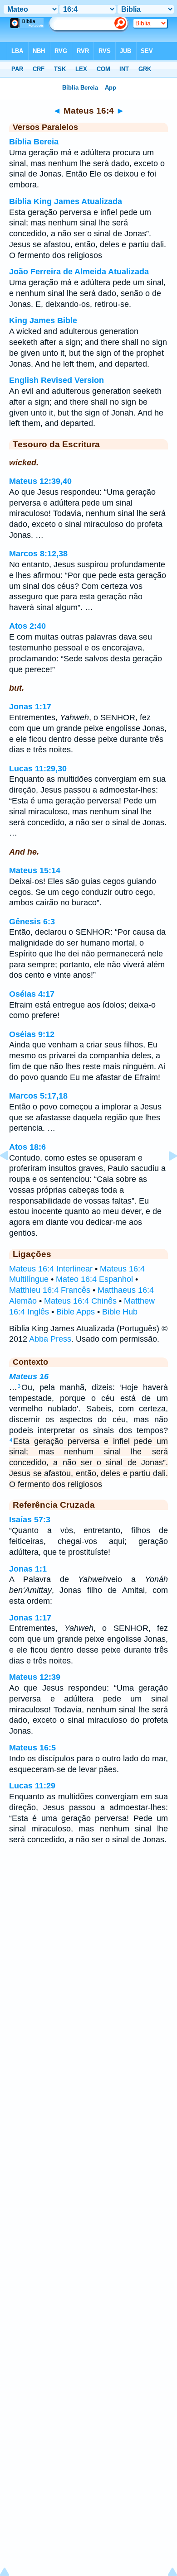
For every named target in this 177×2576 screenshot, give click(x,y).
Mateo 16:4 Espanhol (94, 1279)
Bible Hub (120, 1312)
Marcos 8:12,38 (38, 554)
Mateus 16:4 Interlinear (51, 1269)
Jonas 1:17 (30, 707)
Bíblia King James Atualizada (66, 201)
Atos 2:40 (27, 626)
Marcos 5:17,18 (38, 1096)
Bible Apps (76, 1312)
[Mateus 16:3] (11, 1176)
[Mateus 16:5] (166, 1176)
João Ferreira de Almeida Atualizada (79, 272)
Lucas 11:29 (32, 1786)
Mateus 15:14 (35, 870)
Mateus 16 (29, 1376)
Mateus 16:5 (32, 1748)
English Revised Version (57, 380)
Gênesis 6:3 (32, 922)
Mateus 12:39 (35, 1677)
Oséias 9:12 (32, 1034)
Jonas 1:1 (28, 1569)
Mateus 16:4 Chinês (80, 1301)
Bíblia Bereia (34, 142)
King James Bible (43, 320)
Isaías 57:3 (30, 1520)
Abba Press (50, 1339)
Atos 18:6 (27, 1147)
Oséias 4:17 (32, 994)
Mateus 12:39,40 (40, 481)
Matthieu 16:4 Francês (50, 1290)
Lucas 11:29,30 (38, 769)
